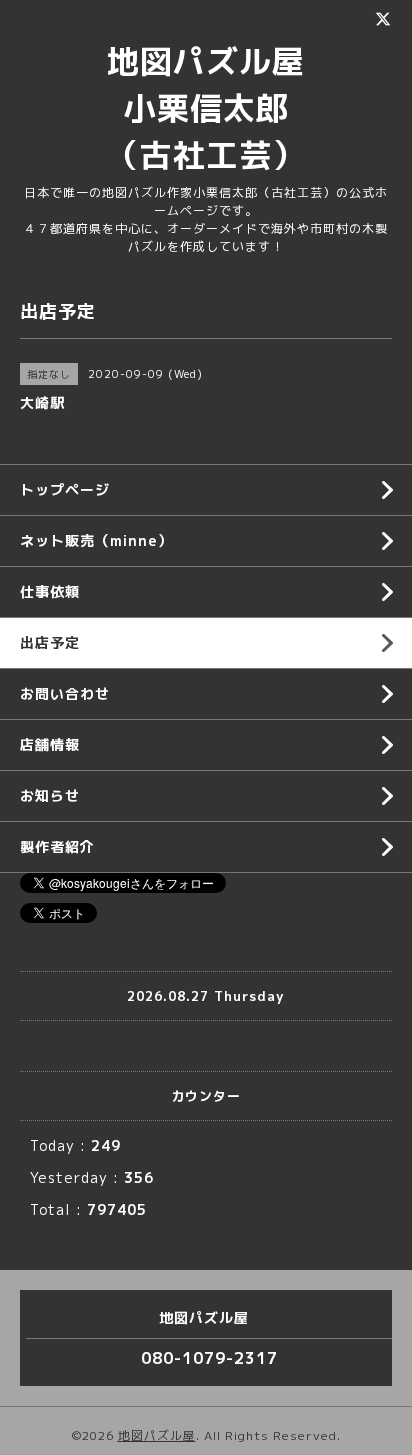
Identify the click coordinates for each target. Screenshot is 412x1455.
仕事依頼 (50, 591)
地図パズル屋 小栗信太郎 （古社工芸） (222, 108)
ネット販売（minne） (96, 540)
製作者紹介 (57, 846)
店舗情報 (50, 744)
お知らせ (50, 795)
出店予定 (50, 642)
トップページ (65, 489)
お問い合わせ (65, 693)
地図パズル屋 (157, 1435)
